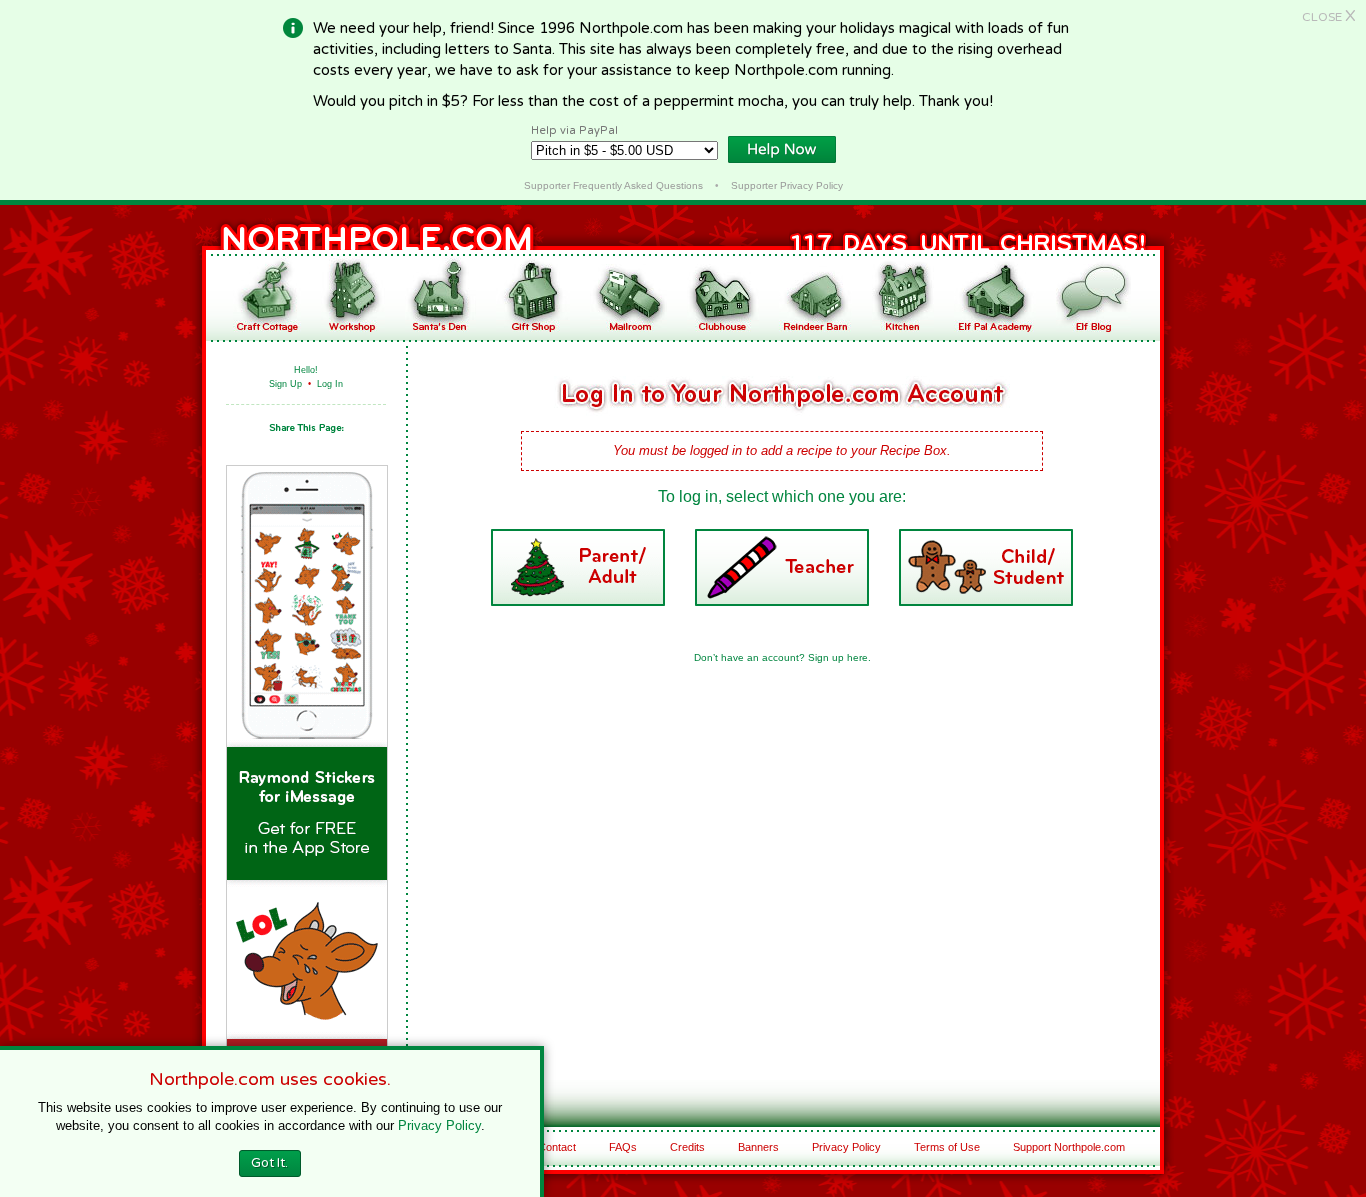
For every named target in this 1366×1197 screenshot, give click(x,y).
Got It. (269, 1163)
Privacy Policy (846, 1147)
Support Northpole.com (1069, 1147)
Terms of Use (947, 1147)
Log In (330, 384)
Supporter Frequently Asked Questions (613, 185)
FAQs (623, 1147)
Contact (557, 1147)
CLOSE (1329, 17)
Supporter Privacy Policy (787, 185)
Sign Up (285, 384)
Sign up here (838, 657)
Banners (758, 1147)
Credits (687, 1147)
